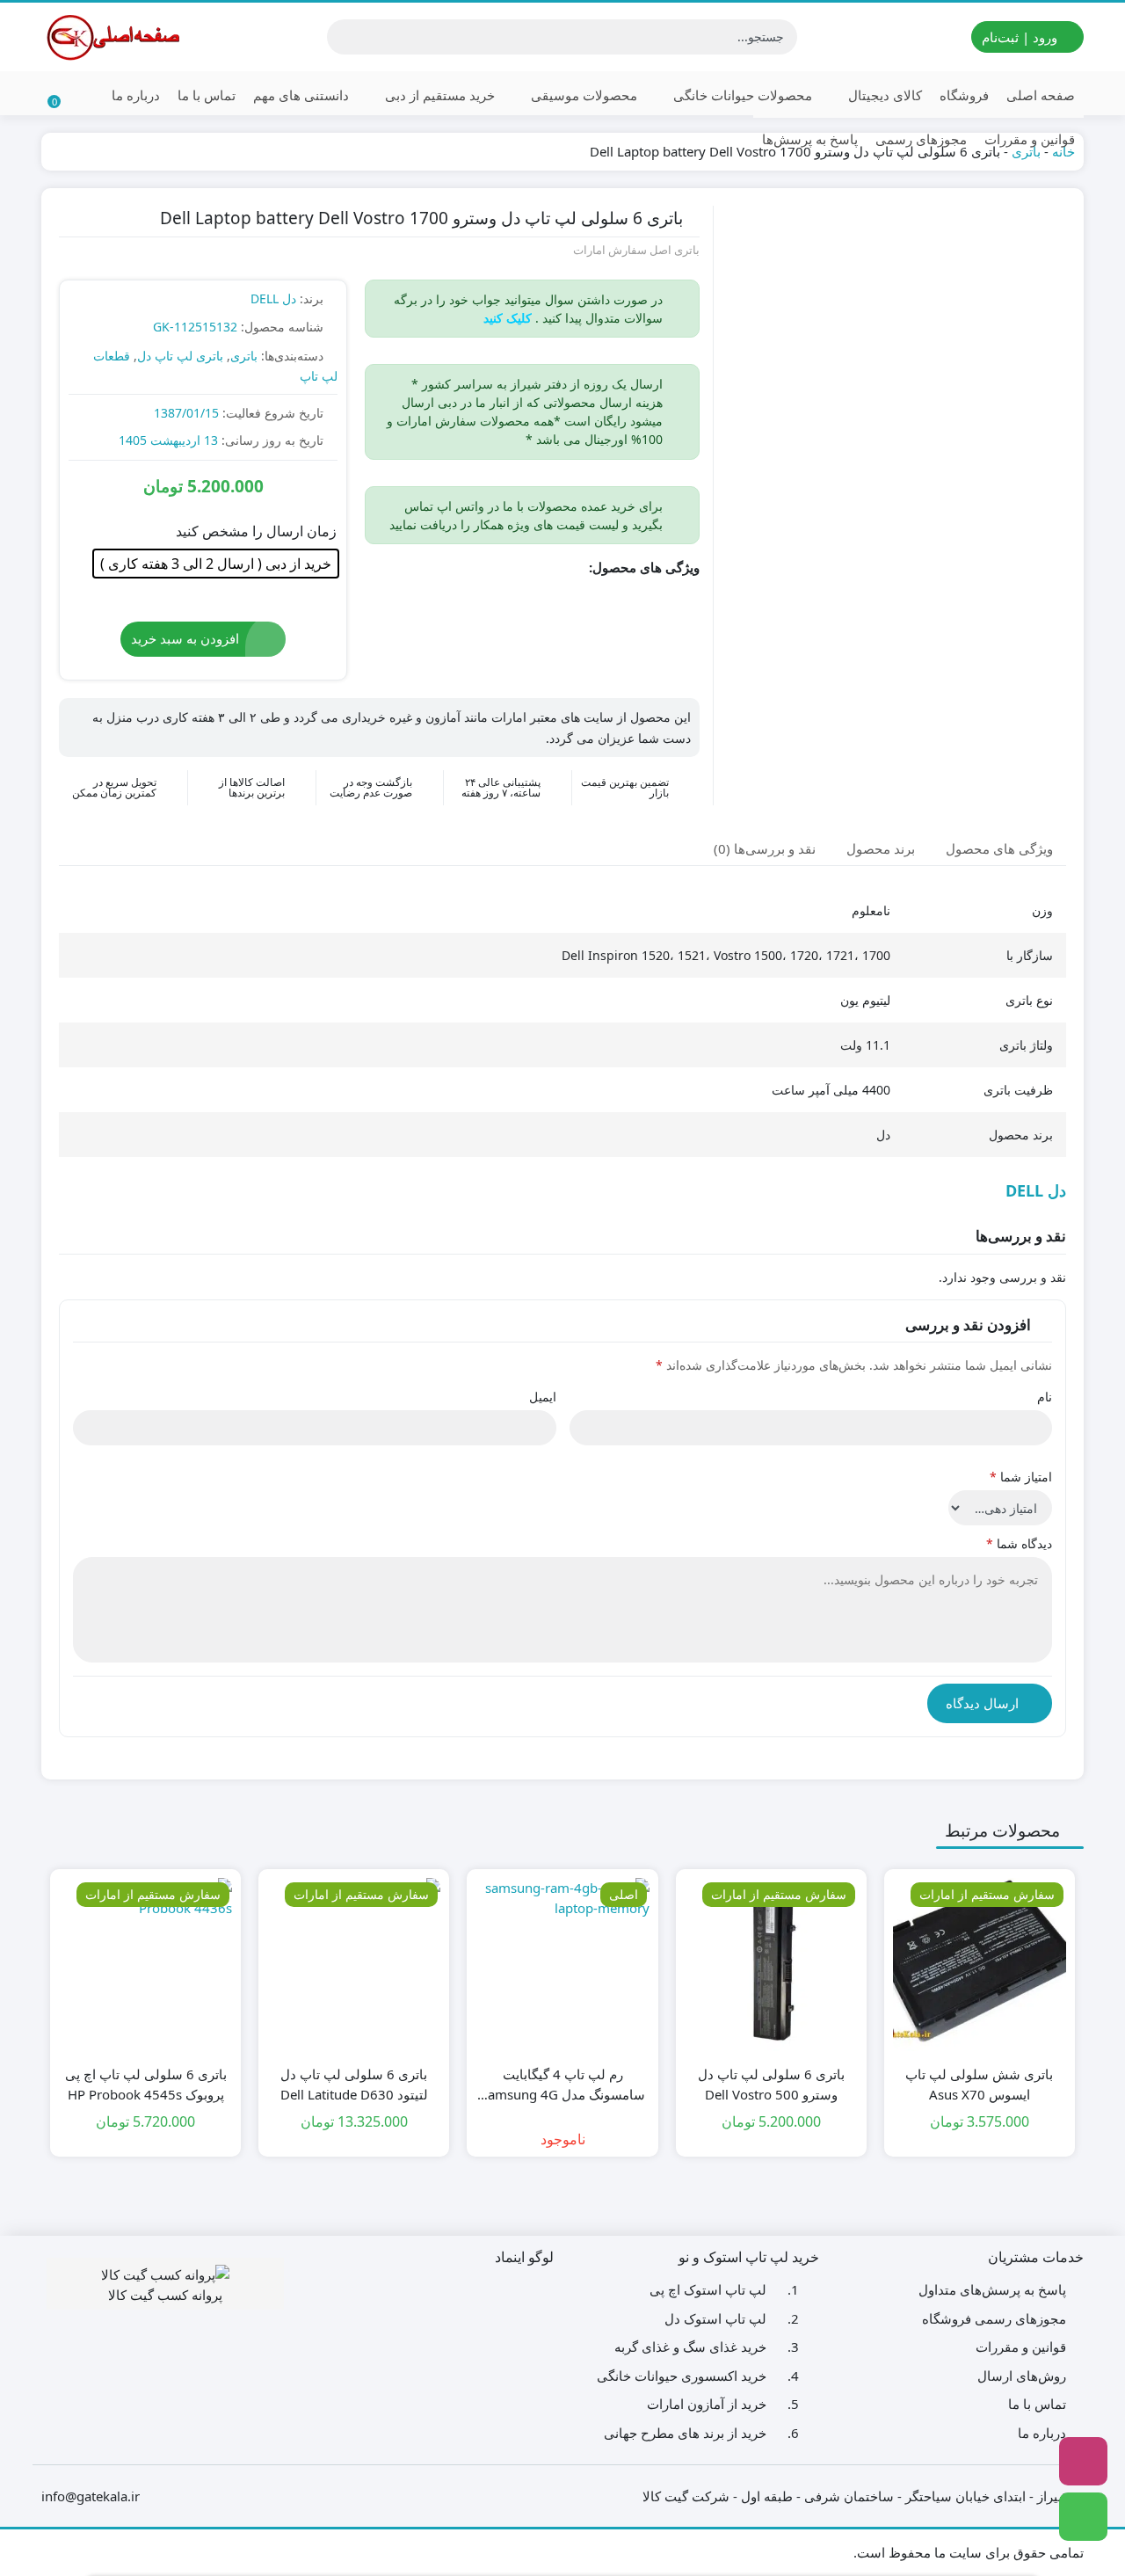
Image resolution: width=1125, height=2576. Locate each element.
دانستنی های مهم (301, 95)
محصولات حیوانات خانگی (741, 95)
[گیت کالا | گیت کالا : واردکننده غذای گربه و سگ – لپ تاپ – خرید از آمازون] (112, 37)
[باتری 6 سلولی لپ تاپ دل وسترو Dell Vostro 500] (771, 1965)
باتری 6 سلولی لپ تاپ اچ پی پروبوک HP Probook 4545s (146, 2084)
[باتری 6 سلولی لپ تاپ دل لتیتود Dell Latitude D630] (354, 1965)
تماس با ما (207, 95)
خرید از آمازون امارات (707, 2404)
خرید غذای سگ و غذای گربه (690, 2347)
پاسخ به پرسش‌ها (810, 139)
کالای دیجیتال (883, 95)
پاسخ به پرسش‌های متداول (992, 2289)
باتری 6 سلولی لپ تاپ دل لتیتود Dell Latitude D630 (354, 2084)
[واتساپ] (1083, 2517)
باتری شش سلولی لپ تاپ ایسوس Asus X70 (979, 2084)
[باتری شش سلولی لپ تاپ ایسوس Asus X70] (980, 1965)
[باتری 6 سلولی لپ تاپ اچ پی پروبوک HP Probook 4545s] (145, 1965)
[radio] (216, 564)
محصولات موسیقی (582, 95)
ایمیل (543, 1397)
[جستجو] (343, 37)
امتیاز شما (1021, 1477)
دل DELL (273, 298)
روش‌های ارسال (1022, 2376)
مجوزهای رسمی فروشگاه (994, 2318)
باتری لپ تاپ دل (180, 356)
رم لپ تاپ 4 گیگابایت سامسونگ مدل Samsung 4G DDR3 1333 (563, 2085)
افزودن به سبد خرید (185, 638)
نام (1045, 1397)
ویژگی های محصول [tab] (999, 848)
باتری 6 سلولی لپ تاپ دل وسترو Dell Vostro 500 (771, 2084)
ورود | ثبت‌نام (1021, 37)
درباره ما (136, 95)
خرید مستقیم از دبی (438, 95)
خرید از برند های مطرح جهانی (685, 2433)
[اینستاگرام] (1083, 2461)
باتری (244, 356)
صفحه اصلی (1041, 95)
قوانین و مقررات (1030, 139)
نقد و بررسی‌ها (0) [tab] (765, 848)
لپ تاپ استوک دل (715, 2318)
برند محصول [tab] (881, 848)
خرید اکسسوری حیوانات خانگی (682, 2376)
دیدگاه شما (1019, 1543)
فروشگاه (964, 95)
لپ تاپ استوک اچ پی (708, 2289)
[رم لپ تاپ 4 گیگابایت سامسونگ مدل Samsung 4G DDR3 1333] (562, 1965)
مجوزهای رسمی (921, 139)
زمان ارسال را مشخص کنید (256, 531)
